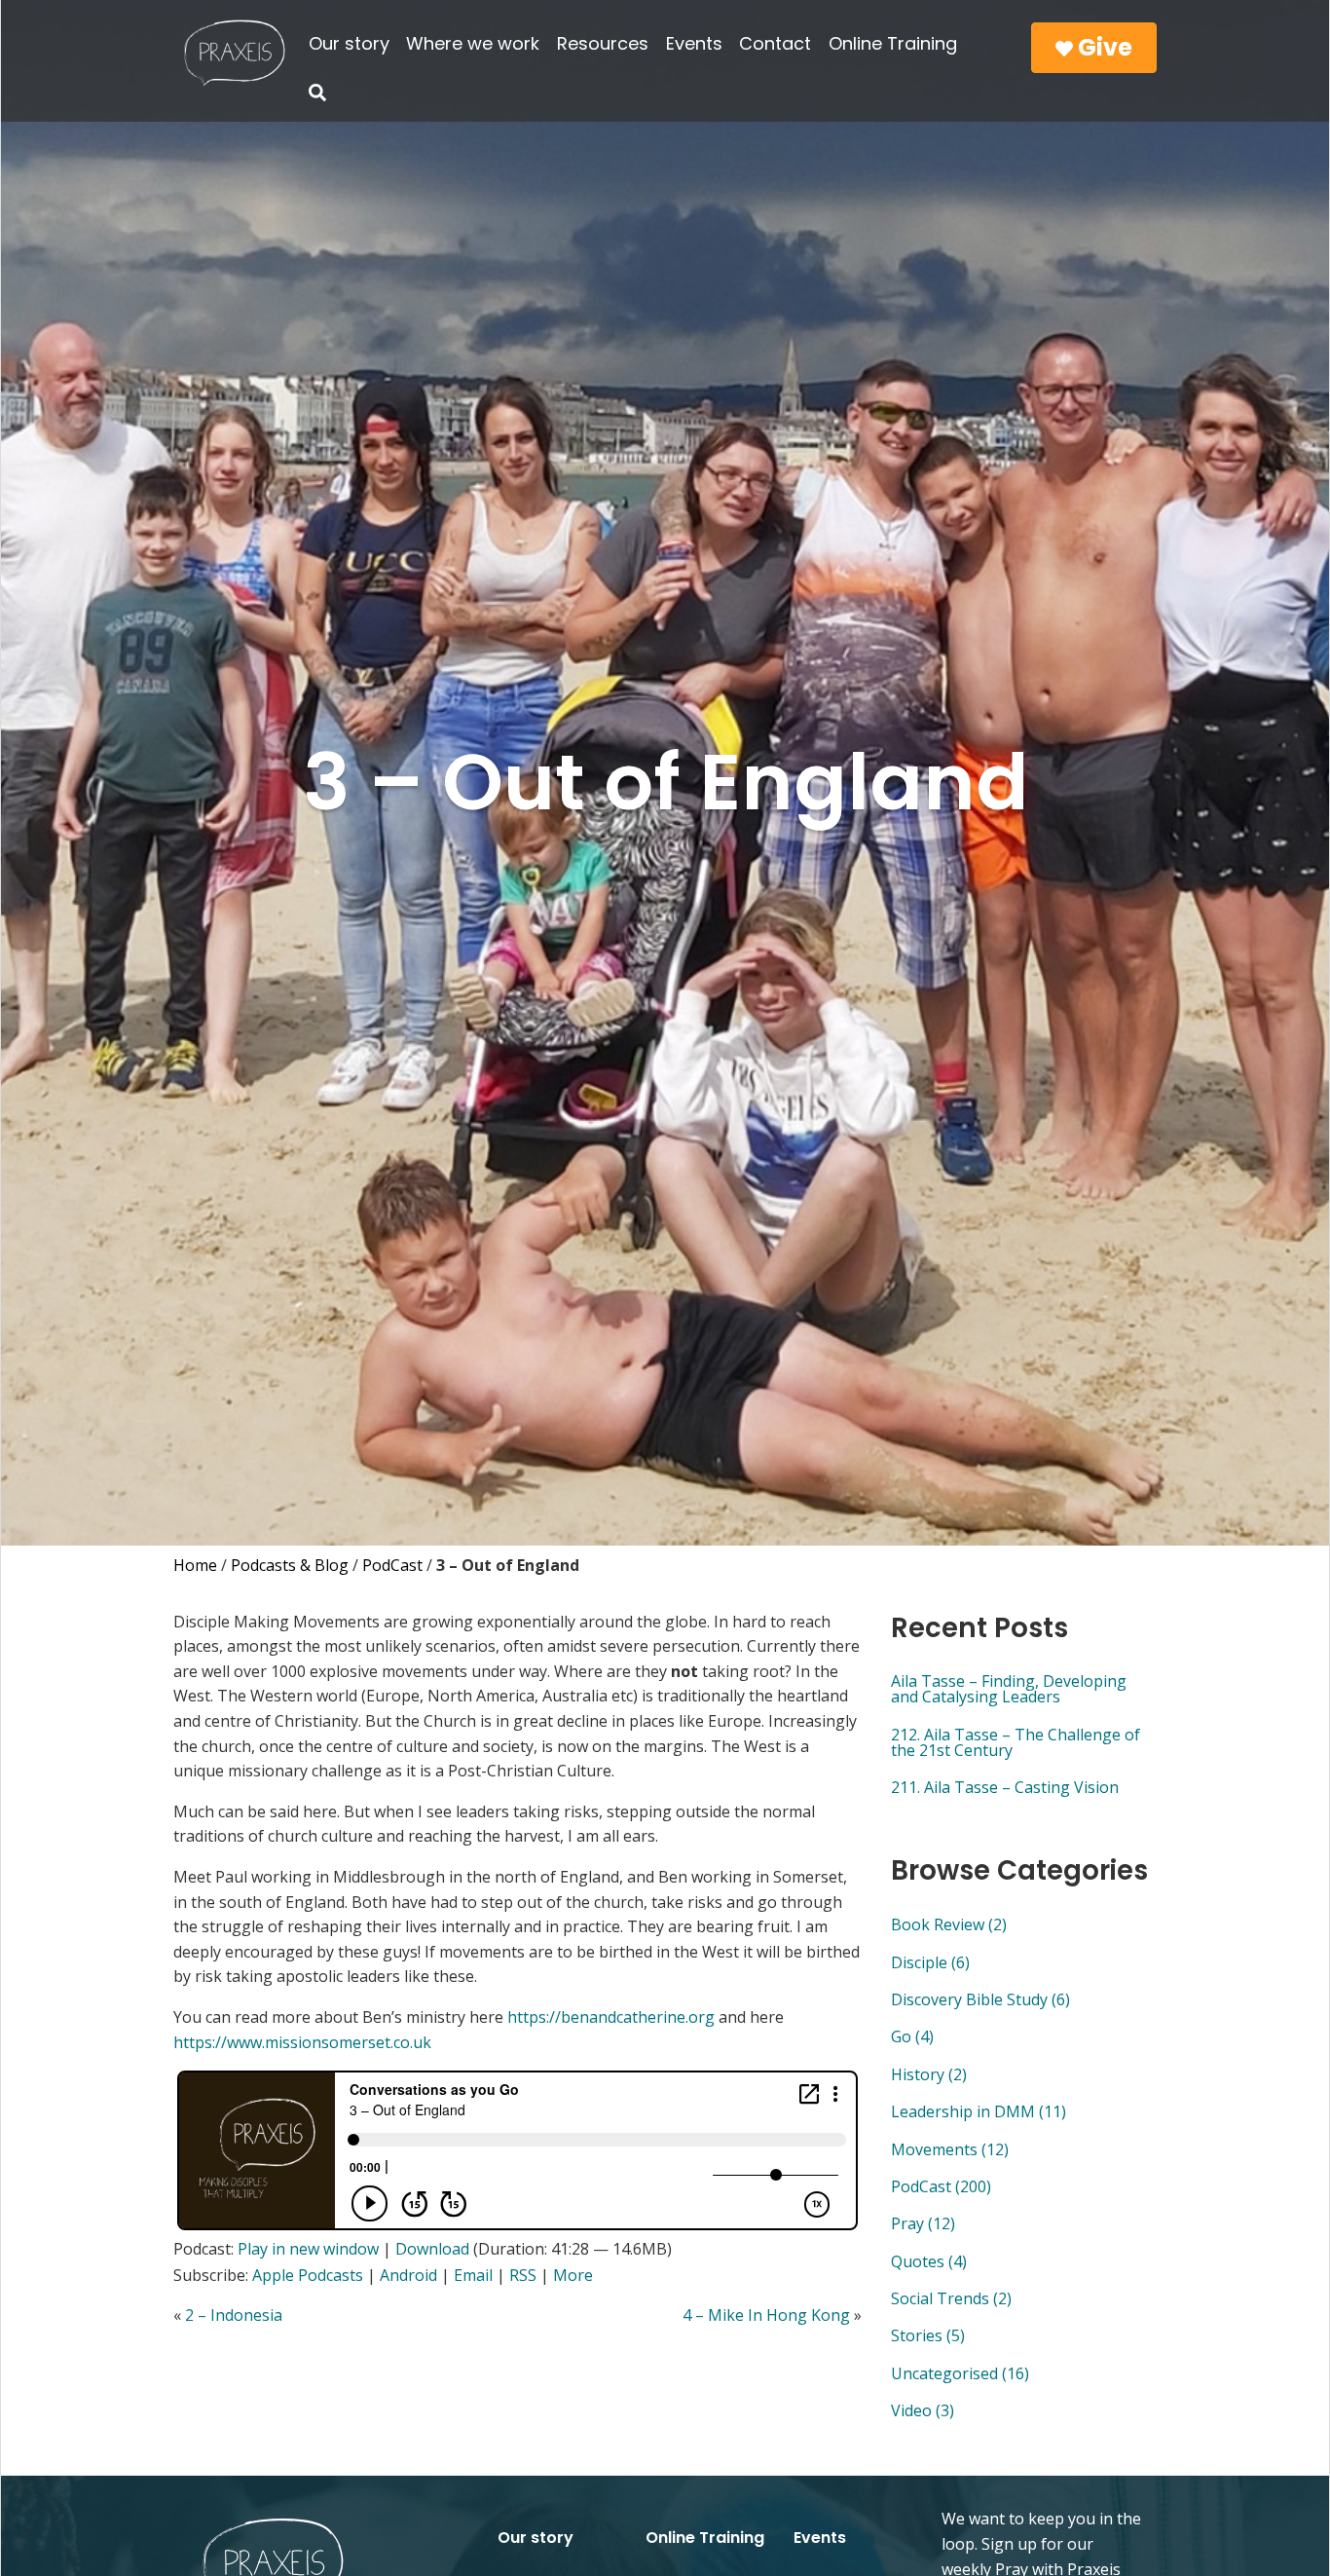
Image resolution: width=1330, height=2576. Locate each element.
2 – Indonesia (234, 2315)
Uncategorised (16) (960, 2373)
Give (1103, 47)
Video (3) (923, 2410)
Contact (775, 43)
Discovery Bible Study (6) (980, 1999)
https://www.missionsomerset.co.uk (302, 2042)
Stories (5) (928, 2335)
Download (432, 2249)
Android (408, 2275)
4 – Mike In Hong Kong (766, 2315)
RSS (523, 2275)
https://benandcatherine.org (611, 2017)
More (573, 2275)
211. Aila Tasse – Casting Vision (1005, 1787)
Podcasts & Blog (290, 1565)
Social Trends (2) (951, 2298)
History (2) (929, 2074)
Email (473, 2275)
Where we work (473, 43)
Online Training (893, 43)
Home (195, 1565)
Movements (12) (950, 2149)
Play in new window (308, 2249)
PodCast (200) (941, 2186)
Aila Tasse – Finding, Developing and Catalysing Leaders (1009, 1689)
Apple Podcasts (308, 2275)
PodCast (392, 1565)
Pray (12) (923, 2223)
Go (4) (912, 2036)
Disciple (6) (930, 1962)
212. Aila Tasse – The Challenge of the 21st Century (1016, 1742)
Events (694, 43)
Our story (349, 43)
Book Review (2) (949, 1924)
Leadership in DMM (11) (979, 2111)
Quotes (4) (929, 2261)
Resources (603, 43)
